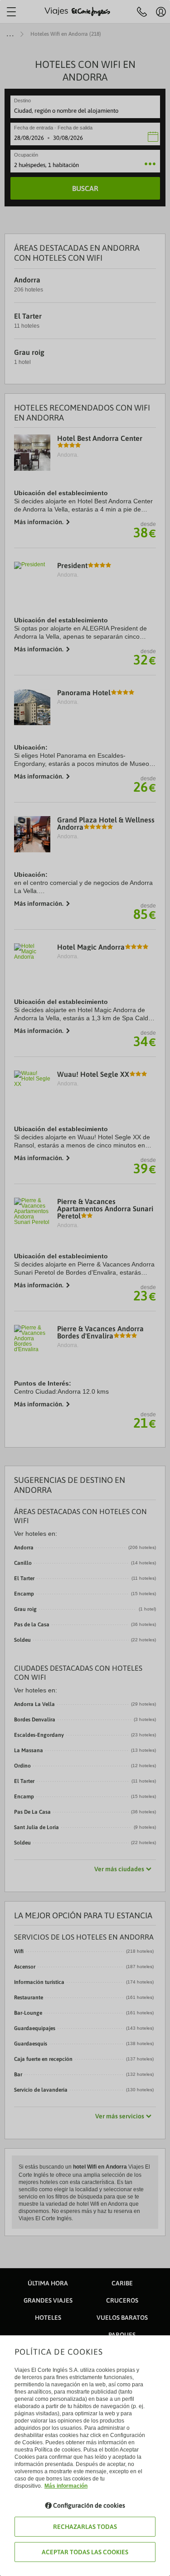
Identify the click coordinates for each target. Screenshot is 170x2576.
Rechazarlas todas (85, 2527)
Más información (66, 2486)
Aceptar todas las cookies (85, 2552)
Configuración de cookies (89, 2505)
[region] (85, 1288)
